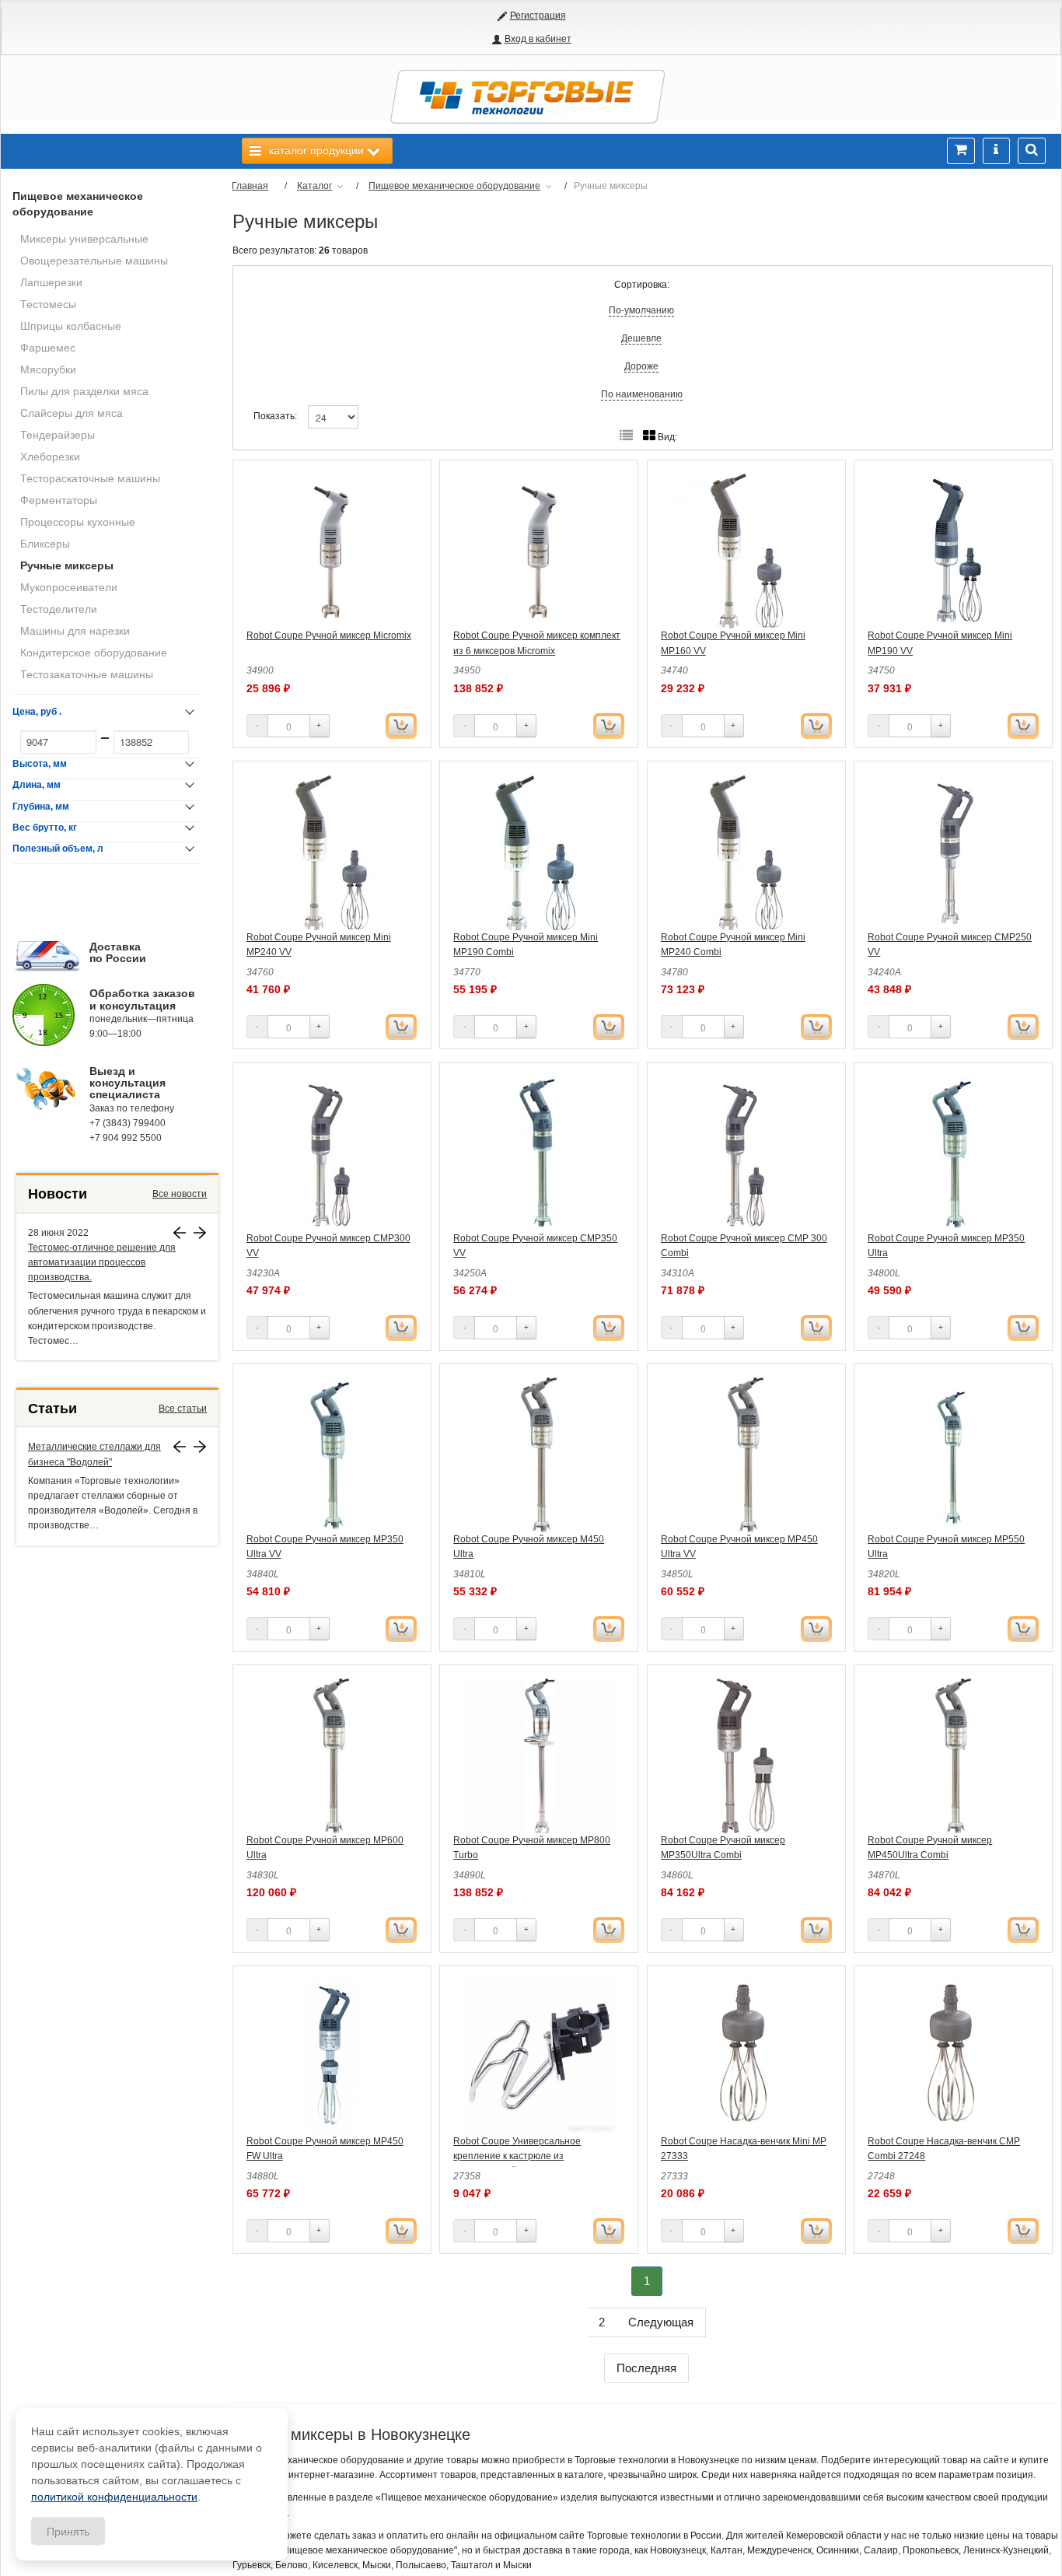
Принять (68, 2531)
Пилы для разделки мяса (84, 391)
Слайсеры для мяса (72, 413)
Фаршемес (48, 348)
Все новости (180, 1194)
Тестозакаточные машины (87, 674)
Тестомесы (48, 304)
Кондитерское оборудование (94, 653)
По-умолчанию (641, 310)
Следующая (661, 2322)
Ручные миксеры (67, 565)
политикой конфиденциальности (114, 2497)
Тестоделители (59, 609)
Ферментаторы (59, 500)
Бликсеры (45, 544)
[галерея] (626, 436)
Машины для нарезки (75, 631)
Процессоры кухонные (78, 522)
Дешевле (641, 338)
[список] (649, 436)
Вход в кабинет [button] (538, 39)
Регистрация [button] (538, 16)
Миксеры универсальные (84, 239)
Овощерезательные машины (94, 261)
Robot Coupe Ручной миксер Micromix (329, 635)
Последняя (646, 2368)
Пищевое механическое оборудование (78, 204)
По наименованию (642, 394)
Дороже (641, 366)
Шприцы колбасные (71, 326)
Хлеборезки (50, 457)
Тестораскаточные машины (90, 478)
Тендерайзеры (58, 435)
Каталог (314, 186)
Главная (250, 186)
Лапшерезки (51, 282)
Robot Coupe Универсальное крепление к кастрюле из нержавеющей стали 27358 (517, 2156)
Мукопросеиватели (69, 587)
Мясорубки (48, 369)
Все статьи (183, 1409)
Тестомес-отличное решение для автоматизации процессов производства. (102, 1262)
